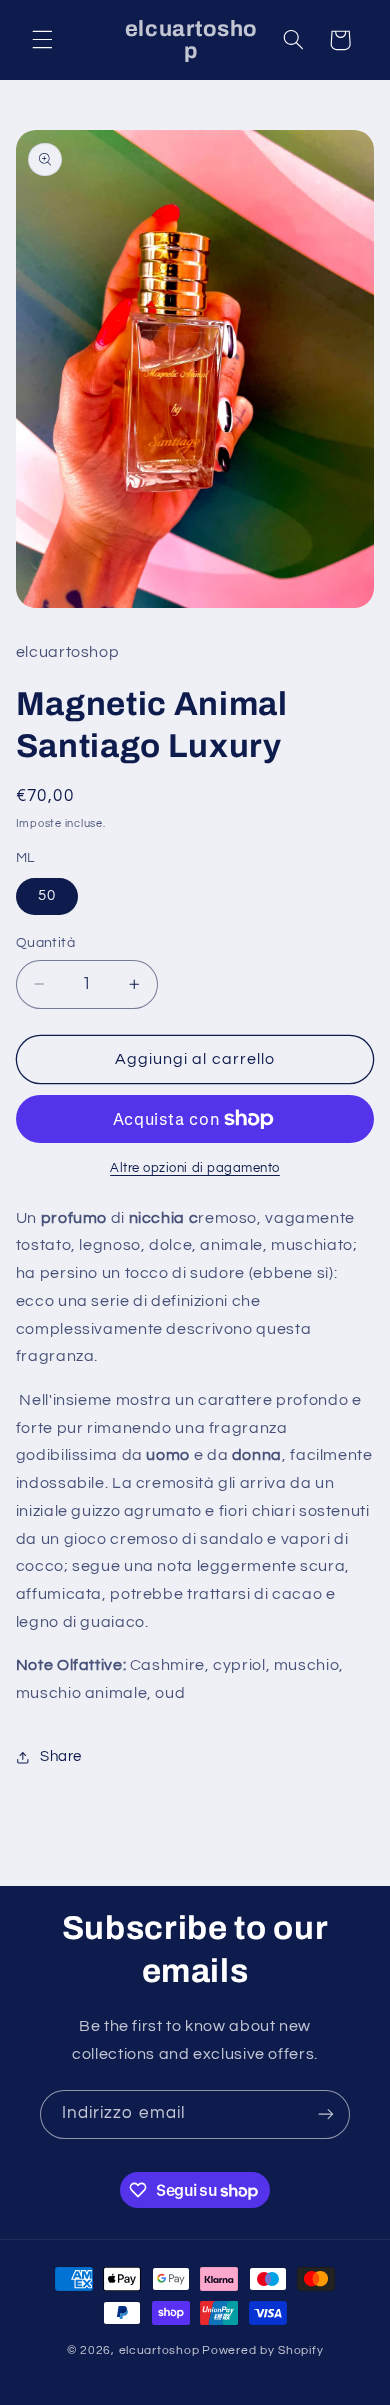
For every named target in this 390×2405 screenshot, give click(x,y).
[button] (42, 40)
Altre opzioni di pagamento (195, 1168)
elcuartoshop (159, 2350)
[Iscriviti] (326, 2114)
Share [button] (61, 1756)
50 (47, 895)
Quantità (45, 943)
